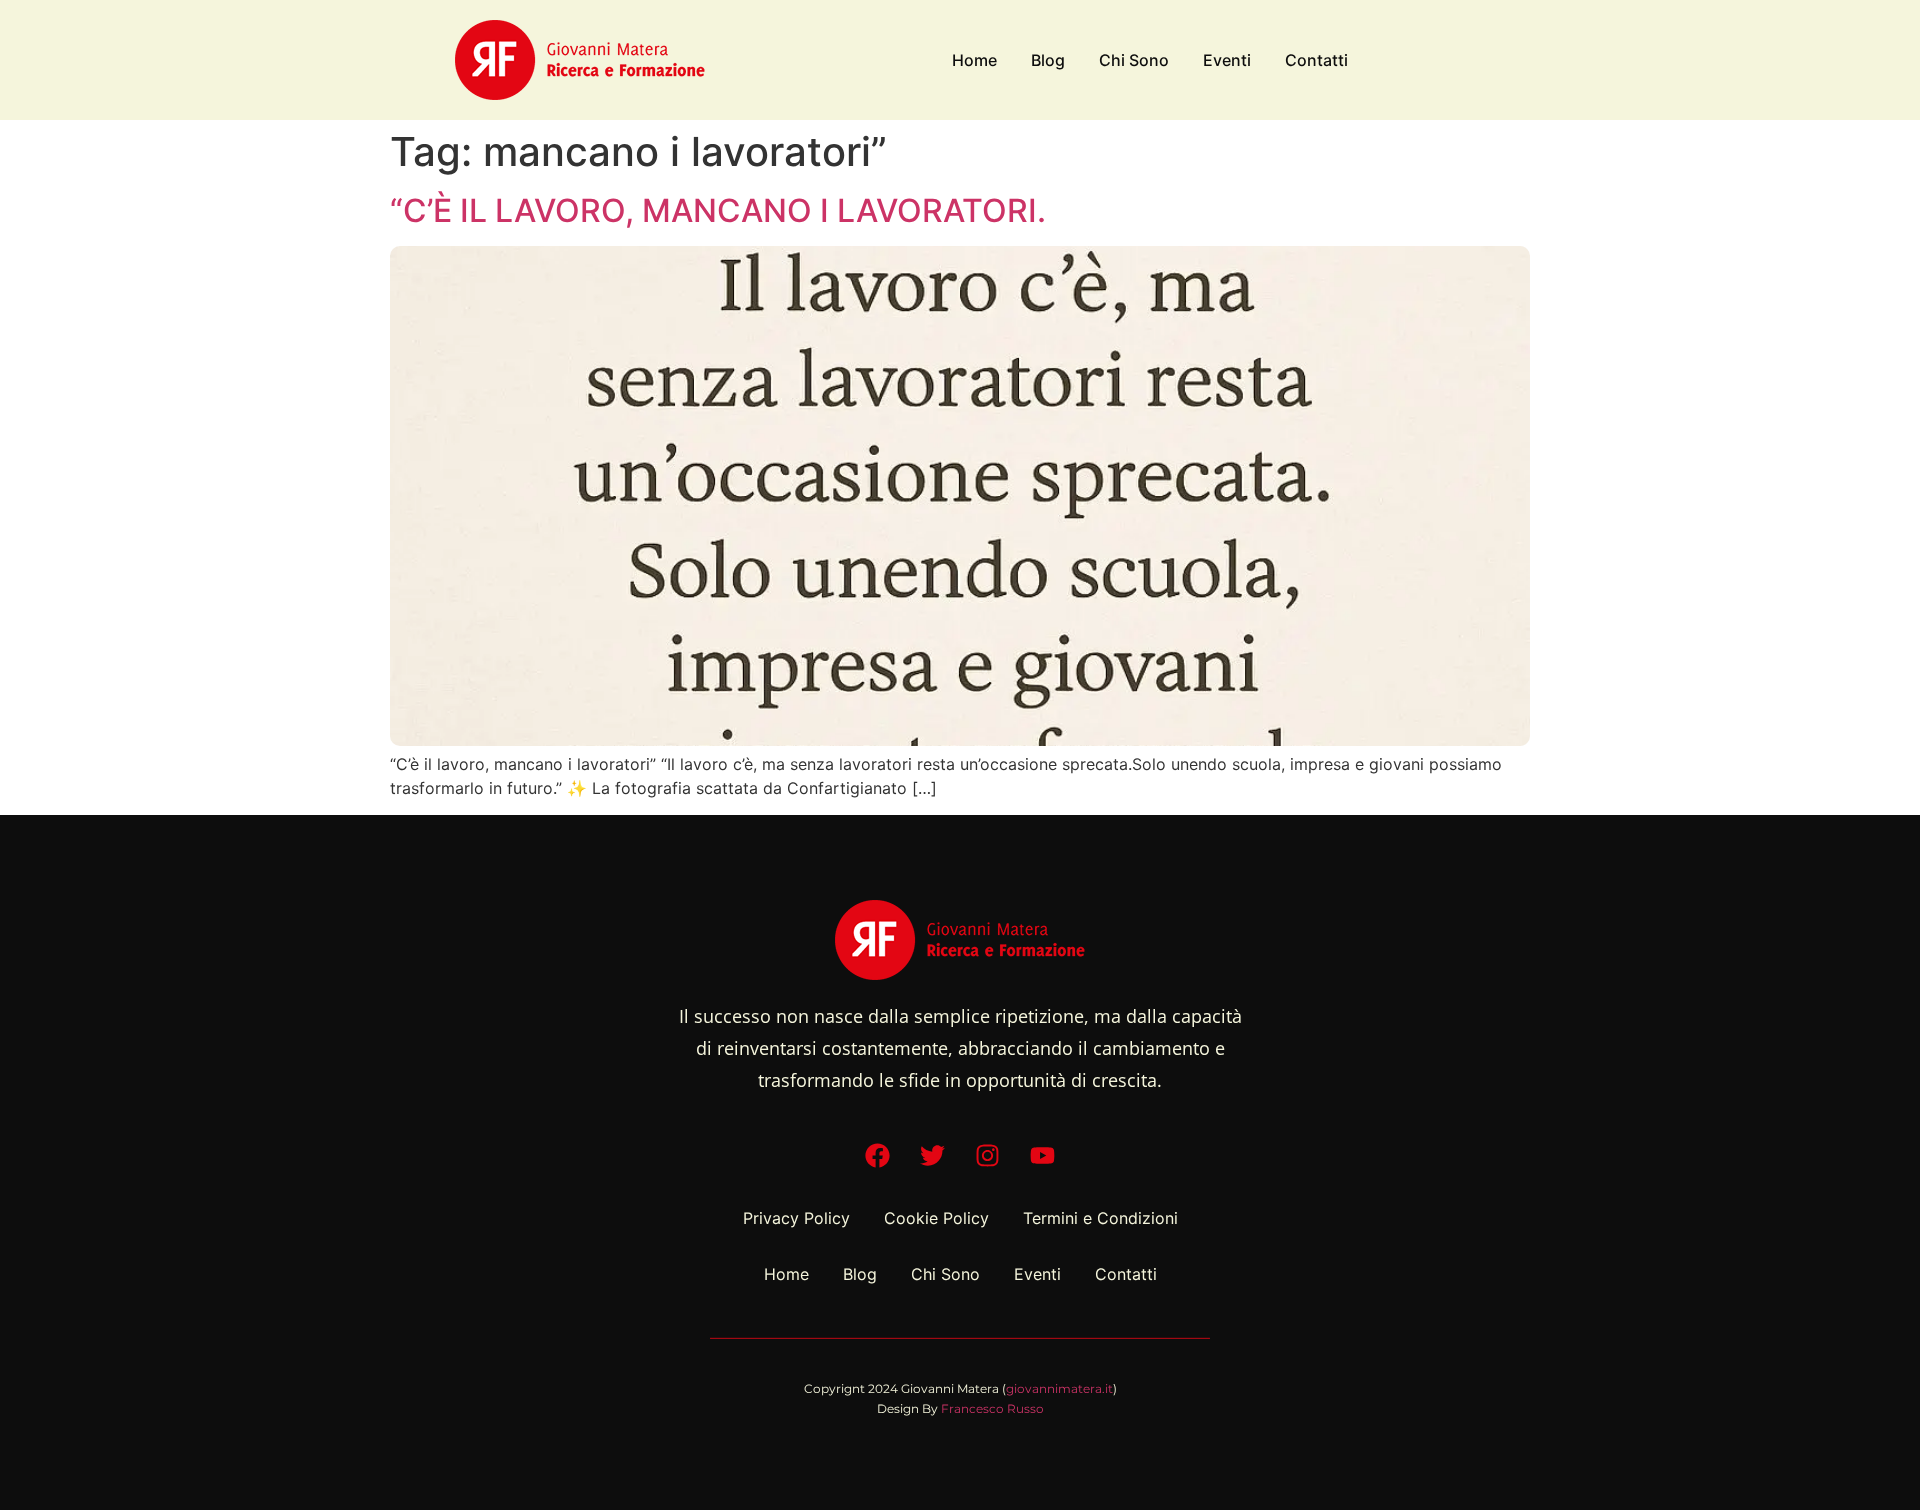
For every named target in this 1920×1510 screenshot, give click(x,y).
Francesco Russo (992, 1408)
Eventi (1227, 60)
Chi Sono (1134, 60)
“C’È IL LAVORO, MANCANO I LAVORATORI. (718, 210)
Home (974, 60)
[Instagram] (988, 1155)
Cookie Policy (936, 1218)
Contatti (1316, 60)
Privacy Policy (796, 1218)
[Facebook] (878, 1155)
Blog (1048, 60)
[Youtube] (1043, 1155)
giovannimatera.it (1059, 1388)
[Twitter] (933, 1155)
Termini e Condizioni (1100, 1218)
